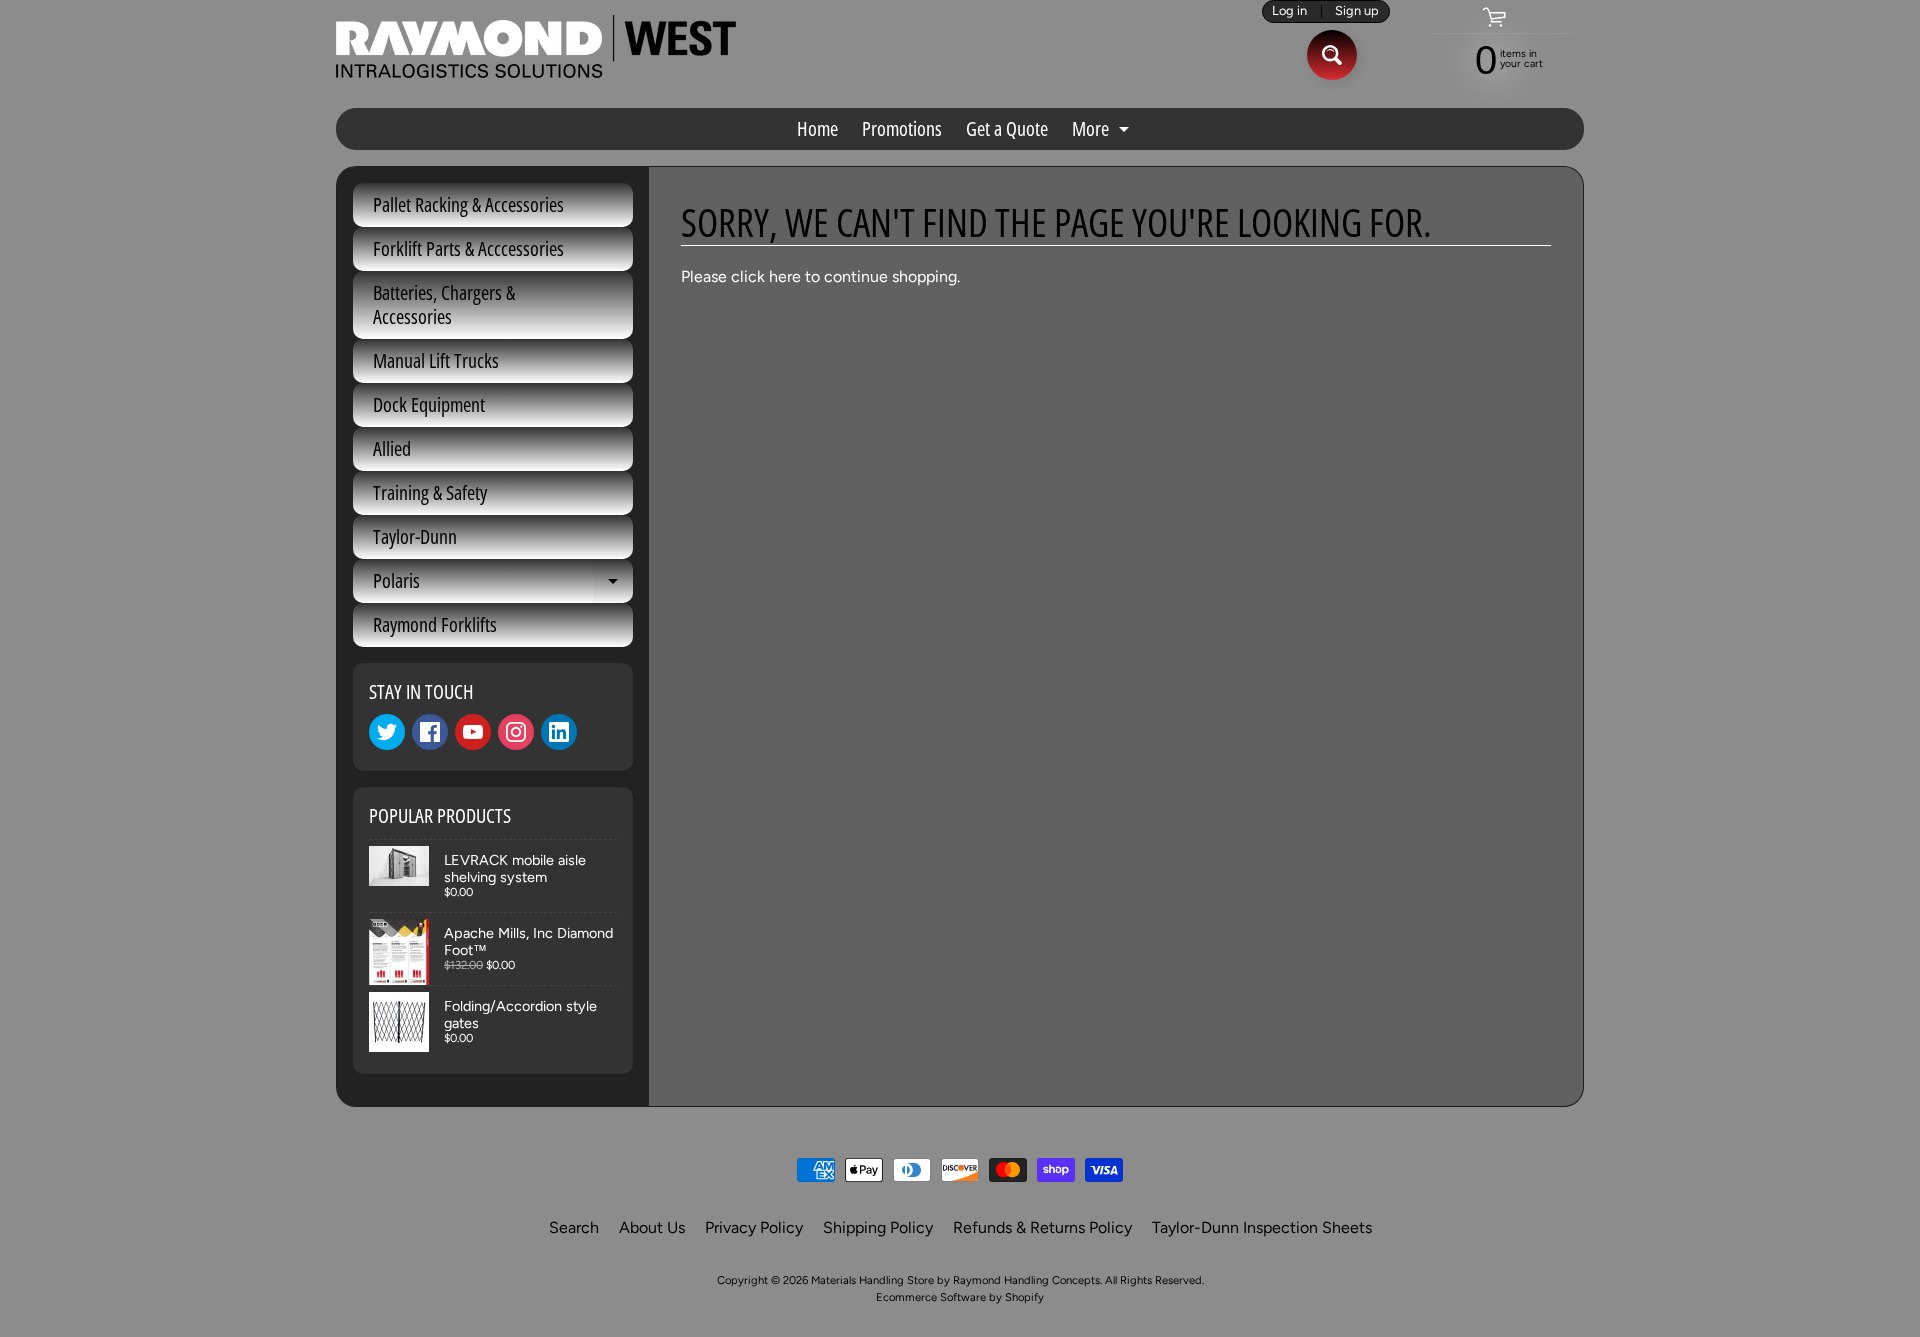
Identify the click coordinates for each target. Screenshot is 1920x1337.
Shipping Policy (878, 1227)
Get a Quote (1007, 128)
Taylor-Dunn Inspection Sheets (1262, 1227)
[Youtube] (473, 732)
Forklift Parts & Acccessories (468, 248)
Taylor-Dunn (415, 536)
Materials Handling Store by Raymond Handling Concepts (955, 1280)
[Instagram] (516, 732)
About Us (652, 1227)
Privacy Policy (754, 1227)
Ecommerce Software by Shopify (960, 1297)
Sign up (1357, 11)
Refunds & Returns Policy (1042, 1227)
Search (574, 1227)
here (785, 276)
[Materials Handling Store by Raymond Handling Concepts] (536, 46)
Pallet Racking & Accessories (468, 204)
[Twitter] (387, 732)
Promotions (902, 128)
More (1103, 132)
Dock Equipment (429, 404)
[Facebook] (430, 732)
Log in (1289, 11)
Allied (392, 448)
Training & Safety (430, 492)
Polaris (503, 585)
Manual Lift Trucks (436, 360)
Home (817, 128)
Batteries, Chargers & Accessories (444, 304)
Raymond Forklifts (435, 624)
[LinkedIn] (559, 732)
